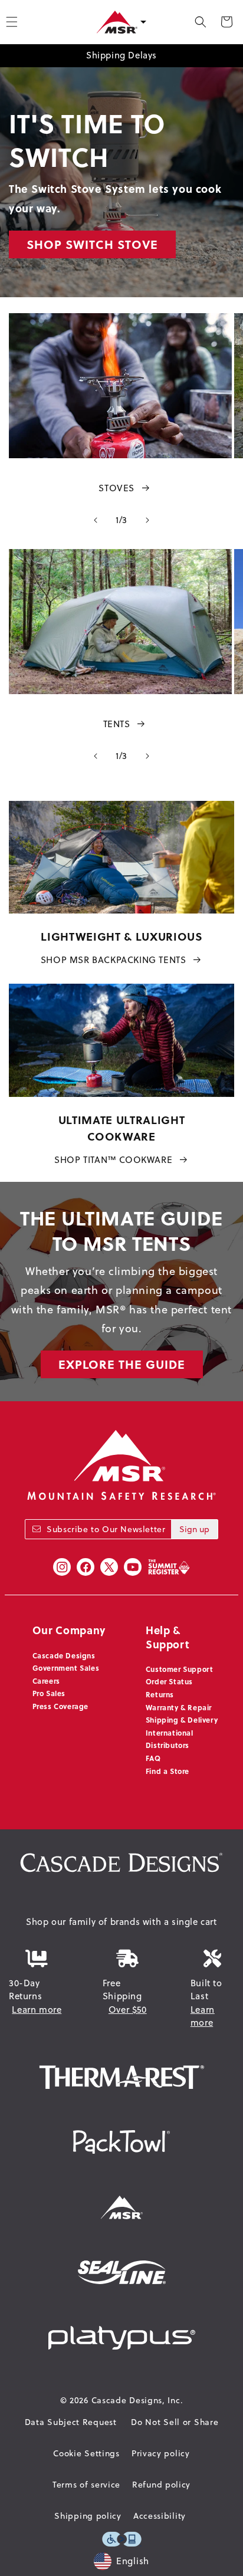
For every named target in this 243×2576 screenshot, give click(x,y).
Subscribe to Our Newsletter (106, 1529)
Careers (46, 1681)
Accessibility (160, 2516)
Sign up (194, 1529)
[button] (201, 22)
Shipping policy (88, 2516)
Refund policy (161, 2485)
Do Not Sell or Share (175, 2422)
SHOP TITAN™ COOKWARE (113, 1160)
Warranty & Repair (179, 1707)
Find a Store (168, 1771)
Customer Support (180, 1669)
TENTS (117, 724)
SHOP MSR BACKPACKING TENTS (114, 960)
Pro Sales (49, 1693)
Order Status (169, 1681)
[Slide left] (96, 520)
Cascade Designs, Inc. (137, 2400)
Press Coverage (60, 1706)
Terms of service (86, 2485)
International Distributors (170, 1739)
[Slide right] (147, 520)
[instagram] (62, 1567)
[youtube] (133, 1567)
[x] (109, 1567)
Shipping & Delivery (182, 1720)
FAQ (153, 1758)
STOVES (116, 488)
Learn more (37, 2010)
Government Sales (66, 1668)
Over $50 (128, 2010)
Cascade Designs (64, 1655)
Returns (160, 1694)
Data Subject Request (71, 2422)
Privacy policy (161, 2453)
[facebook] (86, 1567)
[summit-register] (169, 1567)
